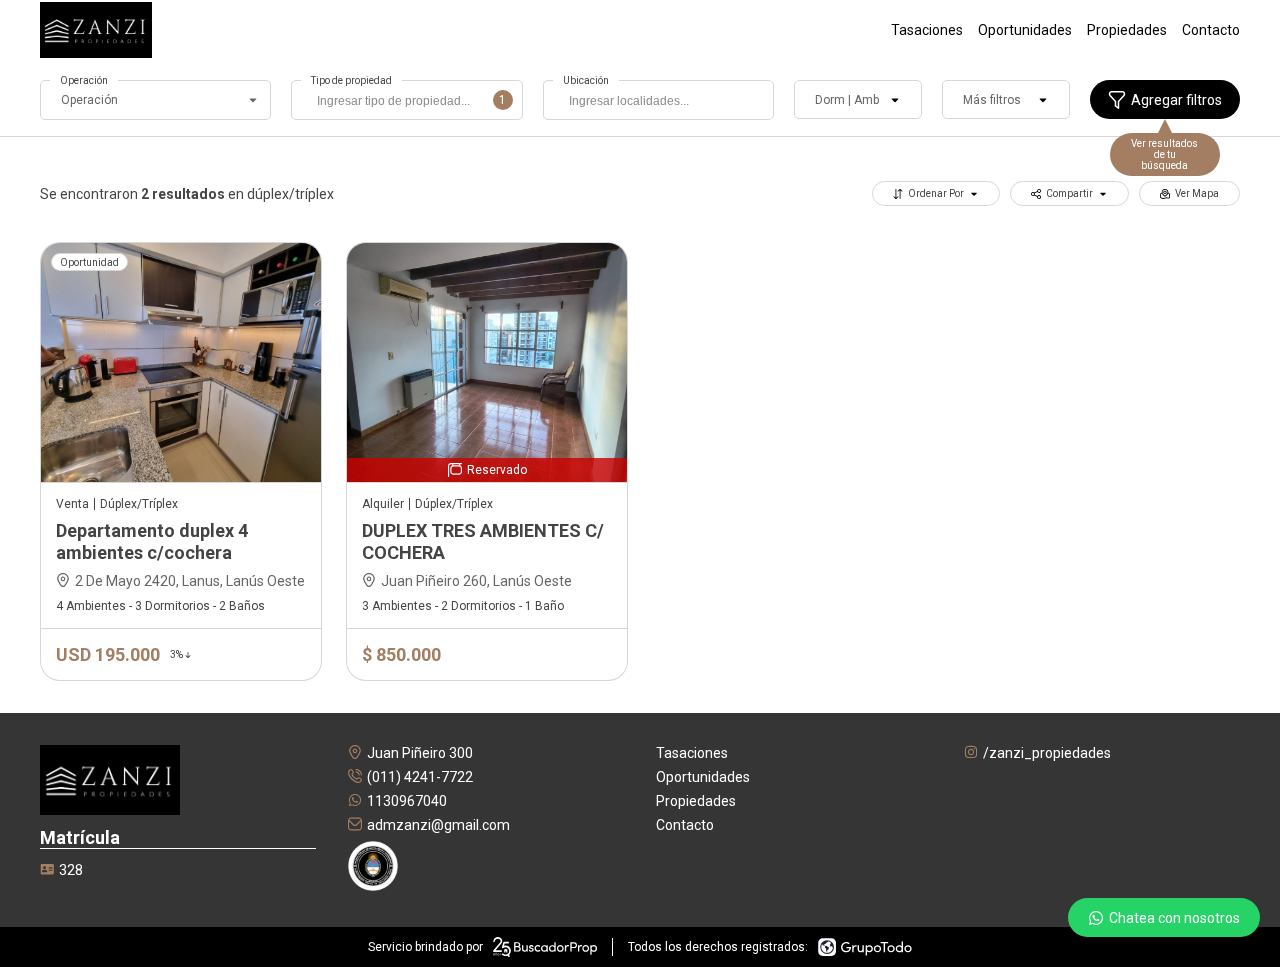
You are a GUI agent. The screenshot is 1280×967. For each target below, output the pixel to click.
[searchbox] (411, 103)
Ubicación (586, 80)
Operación (84, 80)
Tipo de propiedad (351, 80)
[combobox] (406, 100)
